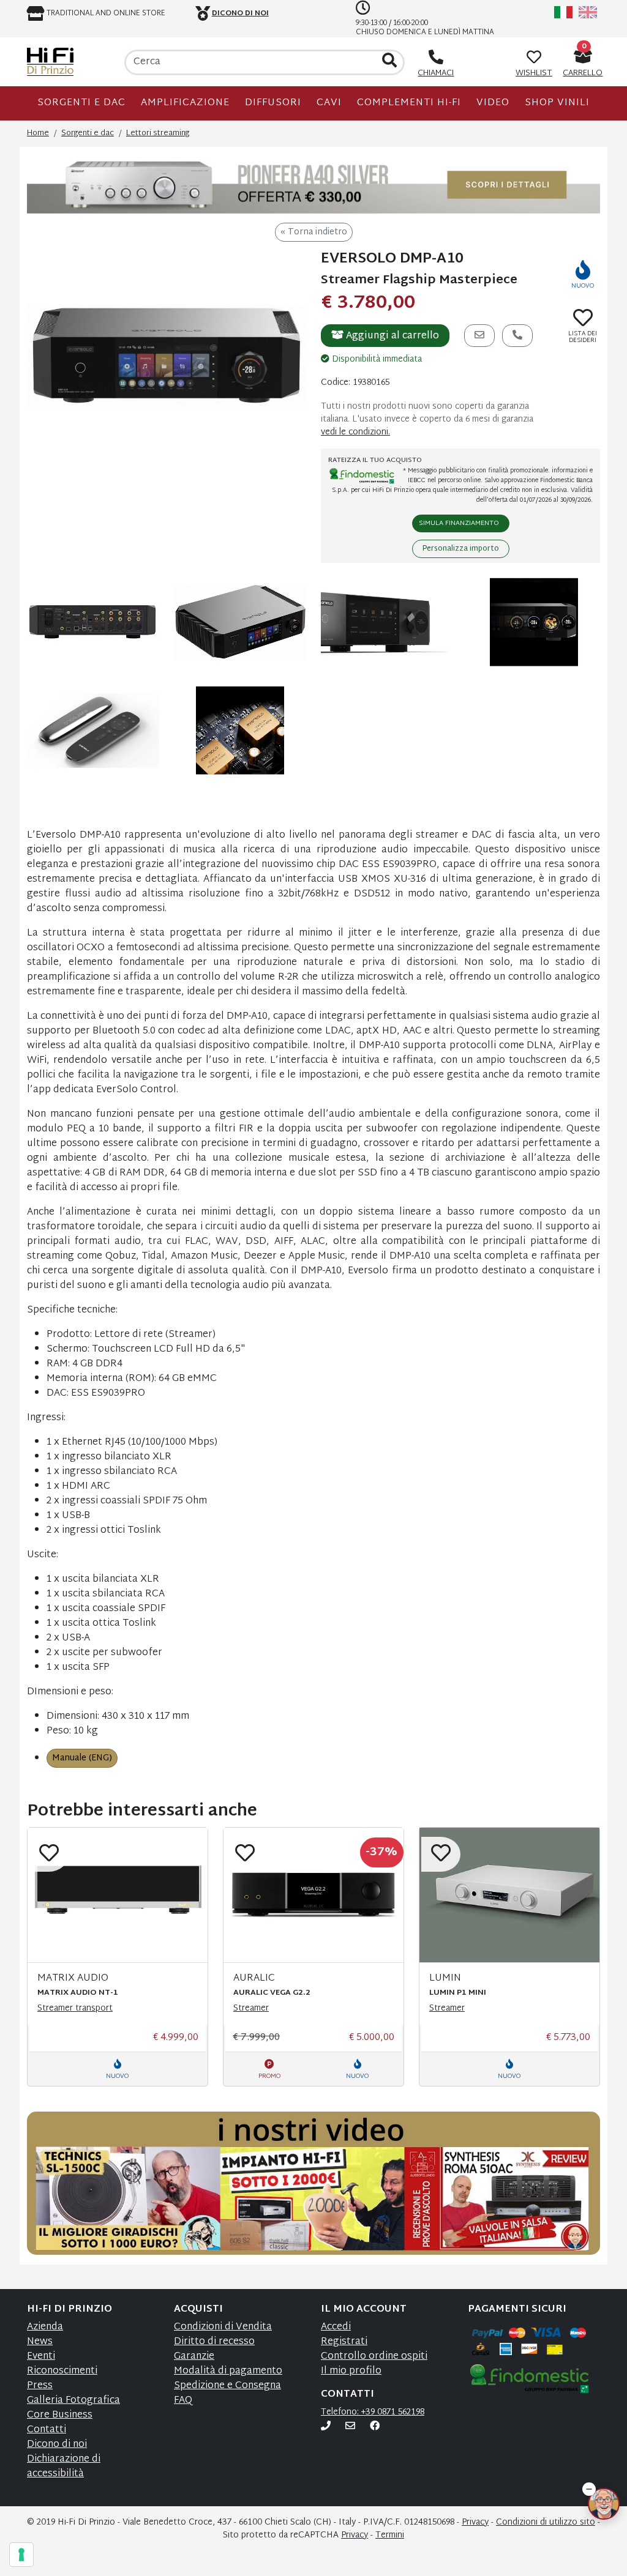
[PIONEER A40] (313, 185)
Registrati (344, 2342)
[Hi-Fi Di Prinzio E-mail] (350, 2427)
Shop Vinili (557, 103)
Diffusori (273, 103)
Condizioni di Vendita (223, 2327)
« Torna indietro (314, 232)
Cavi (329, 103)
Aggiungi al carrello (391, 336)
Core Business (60, 2415)
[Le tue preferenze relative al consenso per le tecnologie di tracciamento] (21, 2555)
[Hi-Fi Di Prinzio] (50, 62)
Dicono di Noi (240, 13)
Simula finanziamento (459, 523)
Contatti (47, 2430)
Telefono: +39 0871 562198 (373, 2412)
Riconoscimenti (62, 2371)
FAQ (183, 2401)
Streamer (251, 2008)
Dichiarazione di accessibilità (64, 2467)
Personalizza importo (461, 549)
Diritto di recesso (214, 2342)
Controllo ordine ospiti (374, 2357)
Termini (390, 2535)
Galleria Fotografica (73, 2401)
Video (493, 103)
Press (40, 2386)
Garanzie (194, 2357)
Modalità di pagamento (228, 2371)
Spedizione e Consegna (227, 2386)
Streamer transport (75, 2008)
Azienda (45, 2327)
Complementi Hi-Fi (409, 103)
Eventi (41, 2357)
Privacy (475, 2522)
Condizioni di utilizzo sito (546, 2522)
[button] (589, 2486)
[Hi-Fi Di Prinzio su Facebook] (375, 2427)
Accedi (336, 2327)
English (588, 12)
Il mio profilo (351, 2371)
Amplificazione (185, 103)
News (40, 2342)
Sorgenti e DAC (81, 103)
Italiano (563, 12)
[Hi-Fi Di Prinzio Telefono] (326, 2427)
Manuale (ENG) (82, 1758)
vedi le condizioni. (355, 432)
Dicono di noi (57, 2445)
